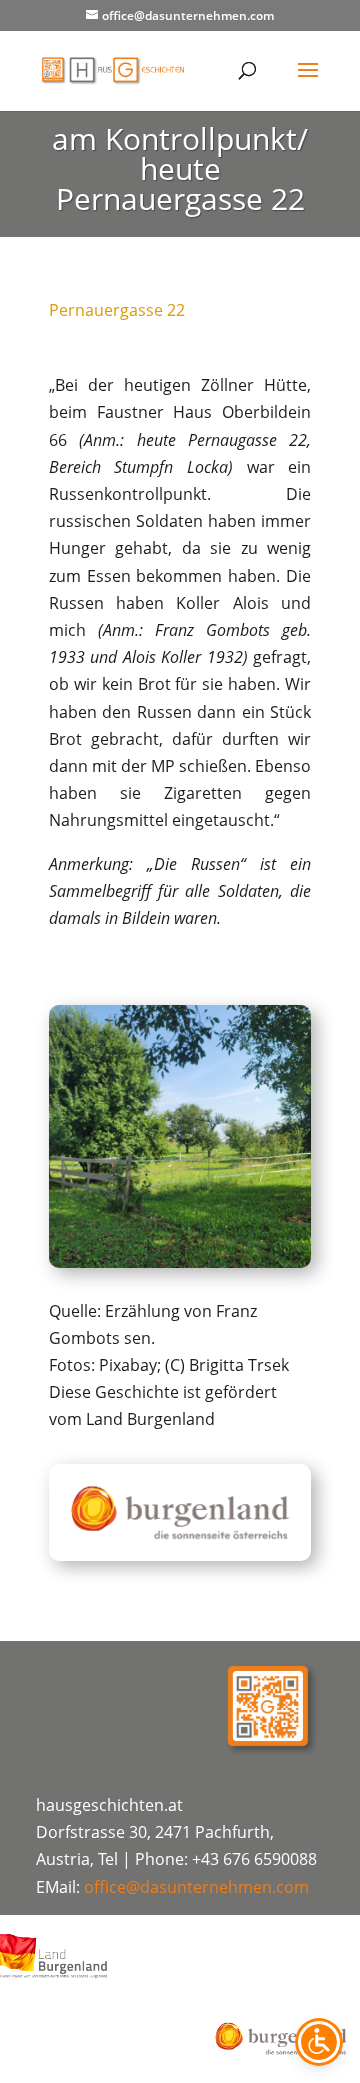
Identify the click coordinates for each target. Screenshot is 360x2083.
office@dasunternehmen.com (196, 1887)
